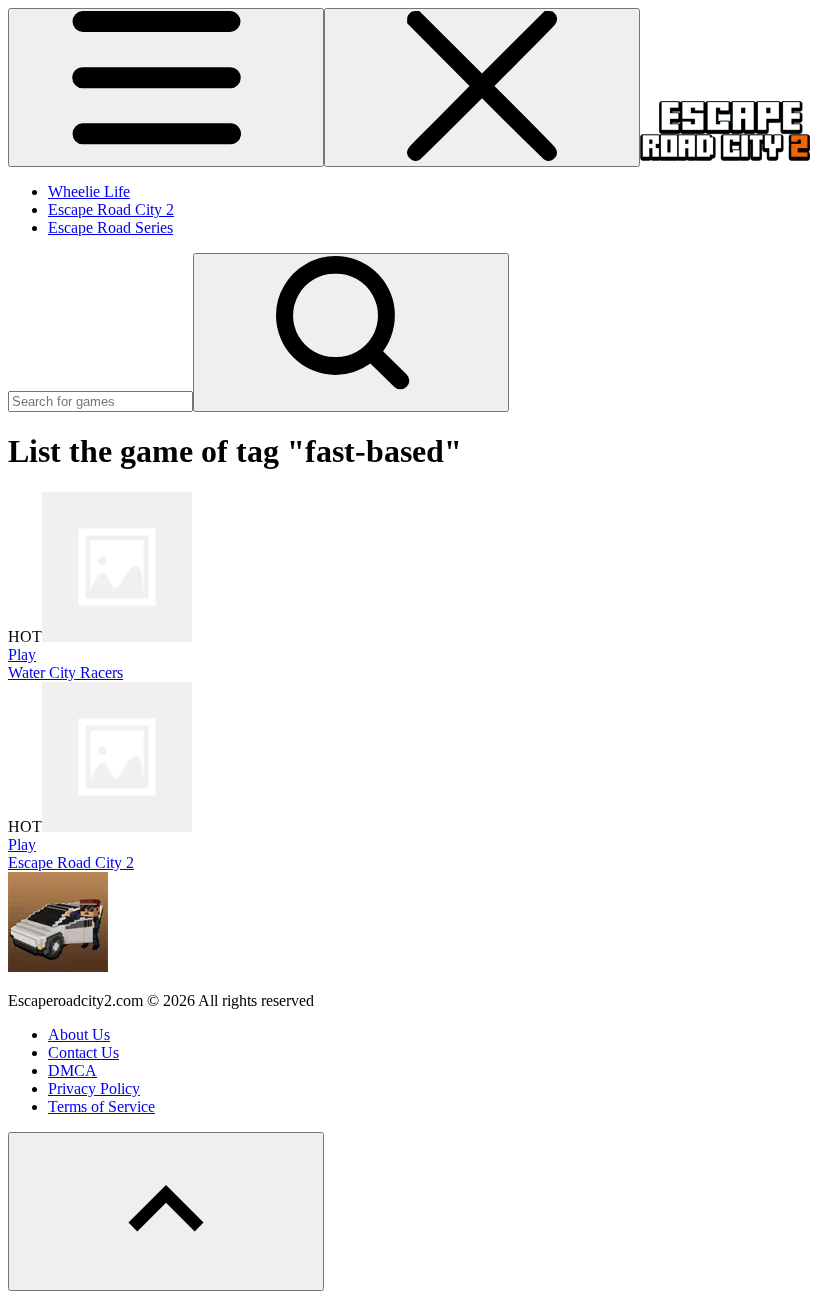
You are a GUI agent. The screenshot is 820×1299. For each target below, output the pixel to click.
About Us (79, 1034)
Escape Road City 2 (111, 209)
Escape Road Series (110, 227)
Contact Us (83, 1052)
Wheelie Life (89, 191)
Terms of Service (101, 1106)
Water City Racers (65, 672)
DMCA (72, 1070)
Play (22, 654)
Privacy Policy (94, 1088)
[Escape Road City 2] (725, 155)
